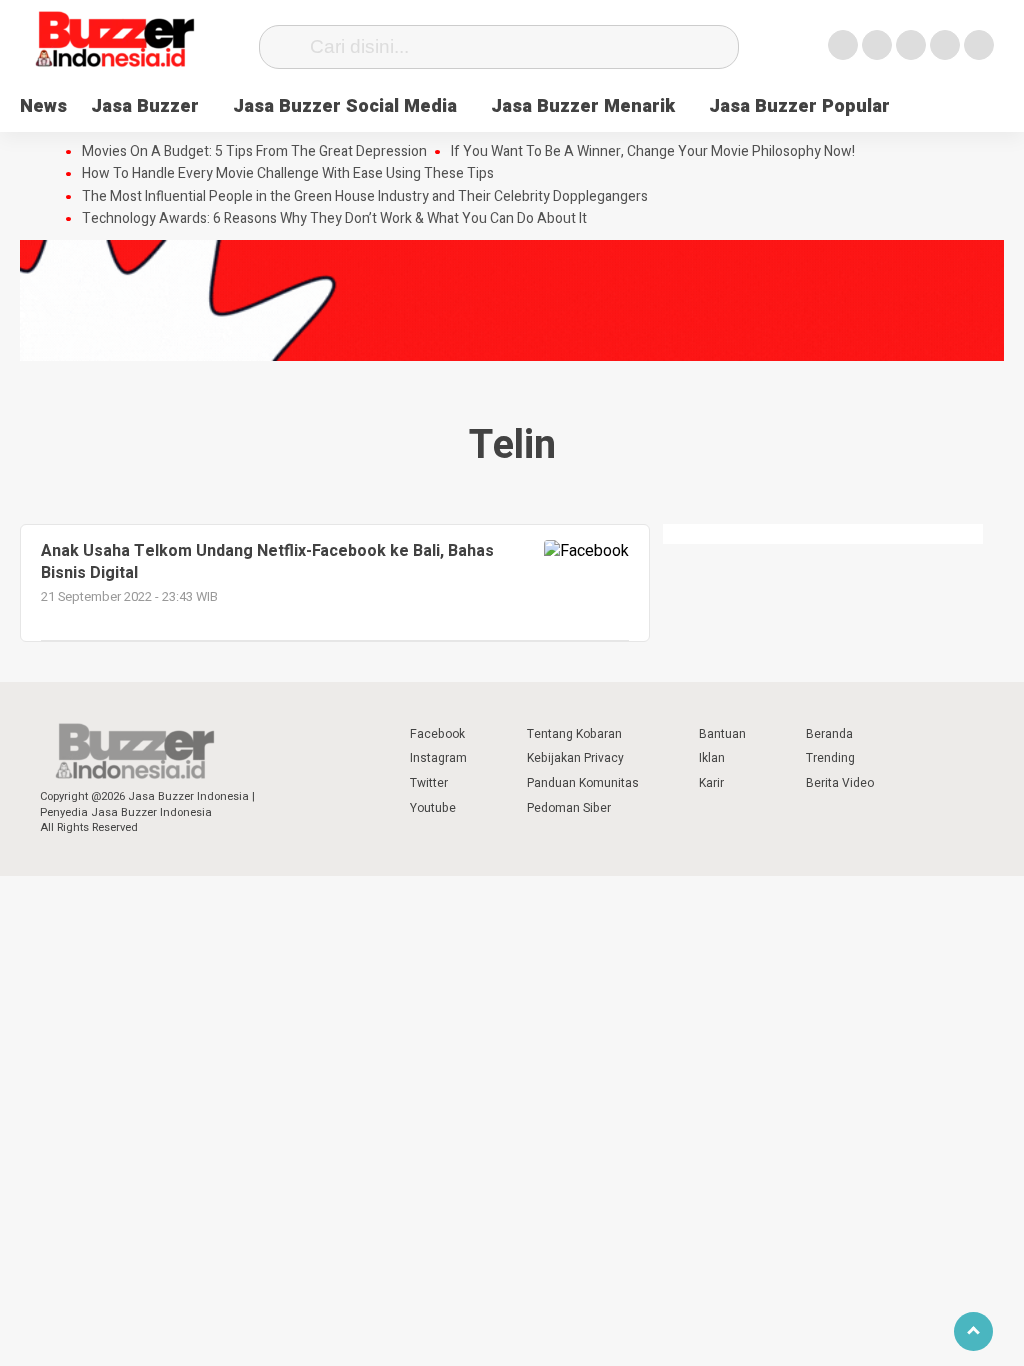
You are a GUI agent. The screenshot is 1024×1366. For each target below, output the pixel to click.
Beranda (829, 734)
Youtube (433, 808)
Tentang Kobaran (574, 734)
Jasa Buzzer (145, 106)
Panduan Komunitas (583, 783)
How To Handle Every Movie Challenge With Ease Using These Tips (288, 174)
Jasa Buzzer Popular (799, 106)
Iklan (712, 758)
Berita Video (840, 783)
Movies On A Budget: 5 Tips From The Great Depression (254, 152)
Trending (830, 758)
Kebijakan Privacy (575, 758)
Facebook (437, 734)
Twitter (429, 783)
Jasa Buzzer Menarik (583, 106)
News (43, 106)
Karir (711, 783)
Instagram (438, 758)
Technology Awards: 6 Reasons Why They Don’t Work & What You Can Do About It (334, 219)
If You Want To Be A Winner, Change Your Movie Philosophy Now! (653, 152)
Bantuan (722, 734)
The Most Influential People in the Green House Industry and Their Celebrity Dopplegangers (365, 197)
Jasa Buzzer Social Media (345, 106)
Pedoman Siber (569, 808)
